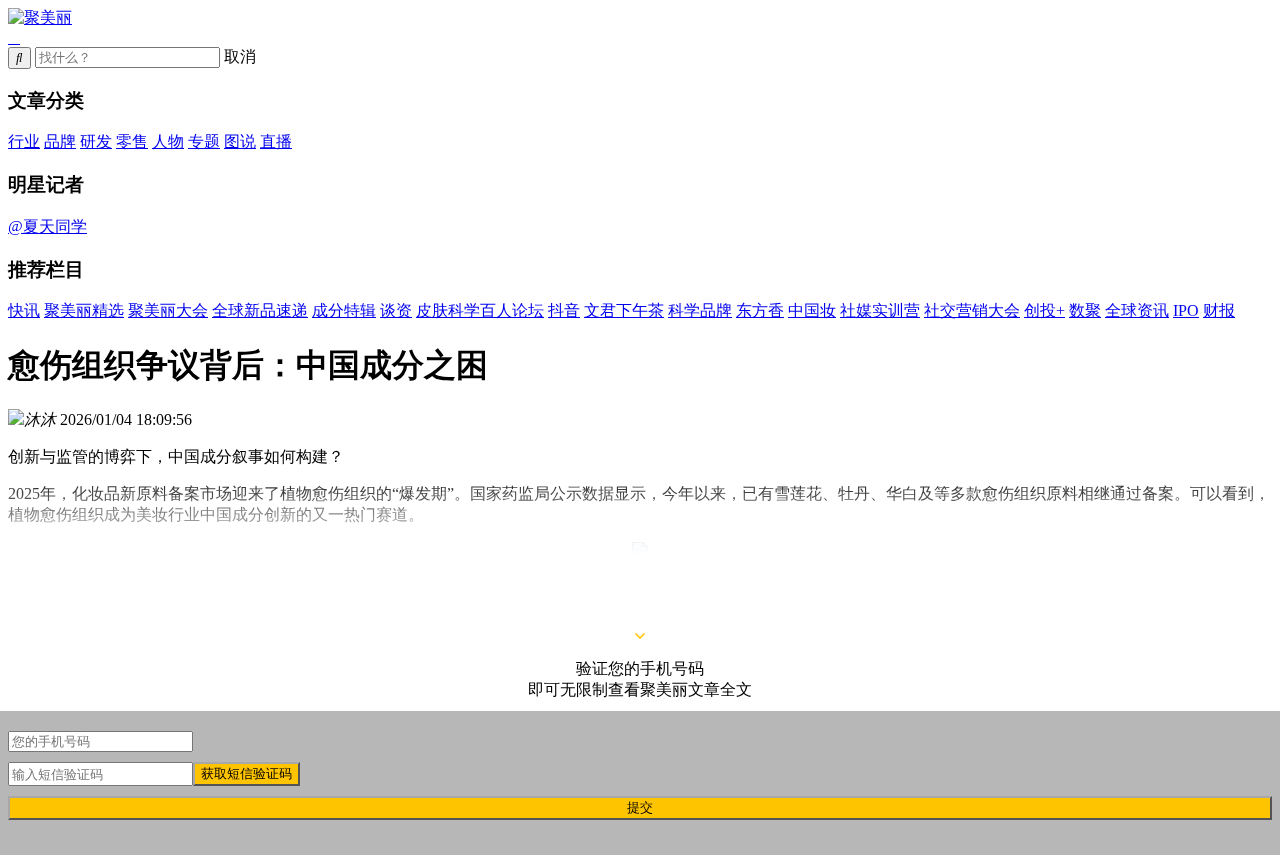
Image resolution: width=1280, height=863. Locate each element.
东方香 (760, 310)
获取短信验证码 (246, 773)
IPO (1186, 310)
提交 (640, 807)
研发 (96, 141)
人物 (168, 141)
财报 (1219, 310)
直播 (276, 141)
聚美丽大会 (168, 310)
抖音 (564, 310)
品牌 (60, 141)
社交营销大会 (972, 310)
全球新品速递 (260, 310)
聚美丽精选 (84, 310)
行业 (24, 141)
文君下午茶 (624, 310)
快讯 (24, 310)
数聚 (1085, 310)
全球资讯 (1137, 310)
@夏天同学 (47, 226)
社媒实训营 (880, 310)
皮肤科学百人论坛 (480, 310)
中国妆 (812, 310)
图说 (240, 141)
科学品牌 (700, 310)
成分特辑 (344, 310)
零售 (132, 141)
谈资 (396, 310)
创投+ (1044, 310)
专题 (204, 141)
